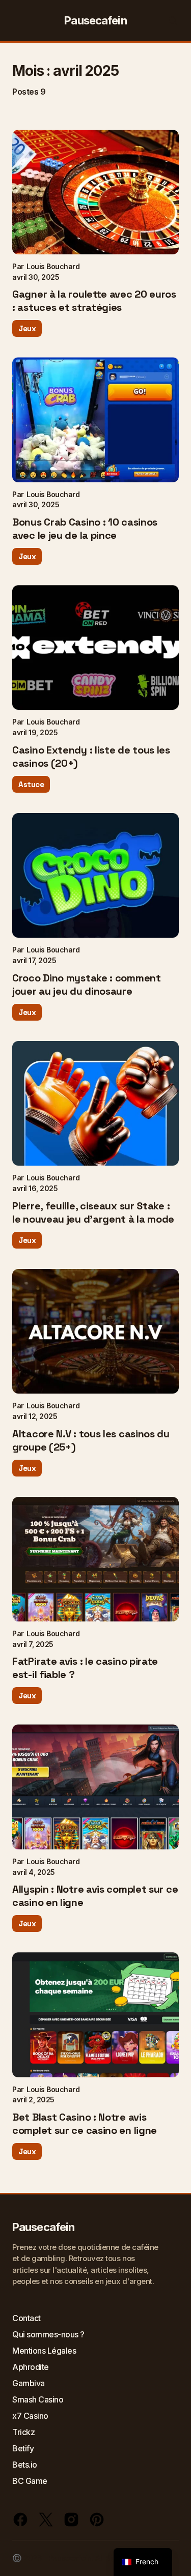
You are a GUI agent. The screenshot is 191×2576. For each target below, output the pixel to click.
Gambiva (29, 2383)
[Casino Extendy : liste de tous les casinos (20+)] (95, 647)
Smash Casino (38, 2399)
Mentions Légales (44, 2351)
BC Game (30, 2481)
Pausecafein (95, 20)
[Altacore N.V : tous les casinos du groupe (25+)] (95, 1331)
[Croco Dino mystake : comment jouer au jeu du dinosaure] (95, 875)
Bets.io (25, 2465)
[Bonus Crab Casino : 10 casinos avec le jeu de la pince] (95, 419)
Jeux (27, 328)
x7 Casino (30, 2416)
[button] (18, 20)
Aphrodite (31, 2367)
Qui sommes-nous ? (48, 2334)
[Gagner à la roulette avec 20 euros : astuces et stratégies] (95, 192)
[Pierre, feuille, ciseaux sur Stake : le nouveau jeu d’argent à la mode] (95, 1103)
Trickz (23, 2432)
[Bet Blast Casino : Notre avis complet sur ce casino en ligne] (95, 2015)
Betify (23, 2448)
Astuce (31, 784)
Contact (26, 2318)
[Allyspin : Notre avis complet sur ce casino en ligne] (95, 1787)
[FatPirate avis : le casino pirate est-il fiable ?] (95, 1559)
